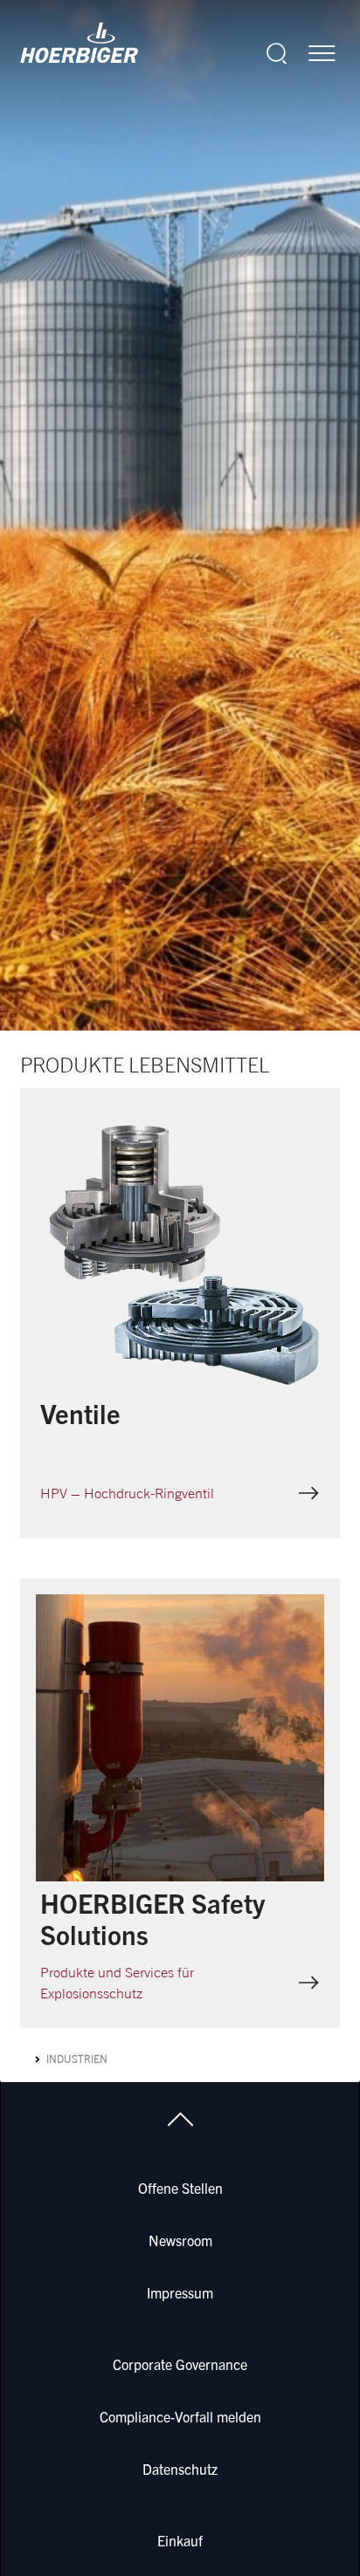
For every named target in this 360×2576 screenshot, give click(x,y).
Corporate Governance (180, 2364)
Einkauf (180, 2540)
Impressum (180, 2292)
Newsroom (180, 2240)
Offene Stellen (180, 2188)
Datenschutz (180, 2469)
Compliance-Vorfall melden (180, 2416)
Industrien (77, 2059)
